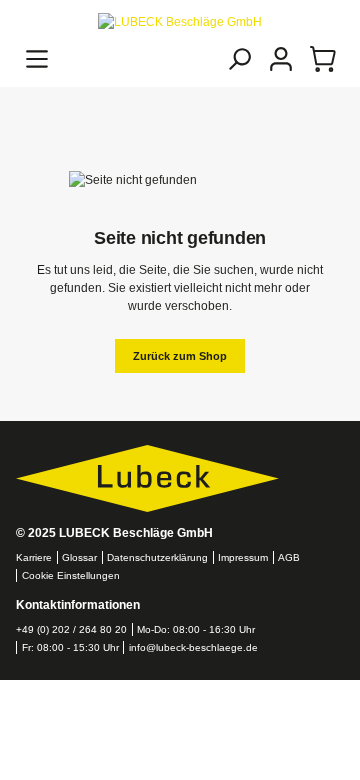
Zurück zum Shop (180, 356)
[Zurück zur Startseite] (180, 21)
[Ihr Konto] (281, 59)
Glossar (79, 557)
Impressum (243, 557)
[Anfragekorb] (323, 59)
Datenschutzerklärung (157, 557)
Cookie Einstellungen (71, 575)
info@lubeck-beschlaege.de (193, 647)
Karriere (34, 557)
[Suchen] (239, 59)
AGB (289, 557)
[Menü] (37, 59)
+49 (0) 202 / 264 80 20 (71, 629)
